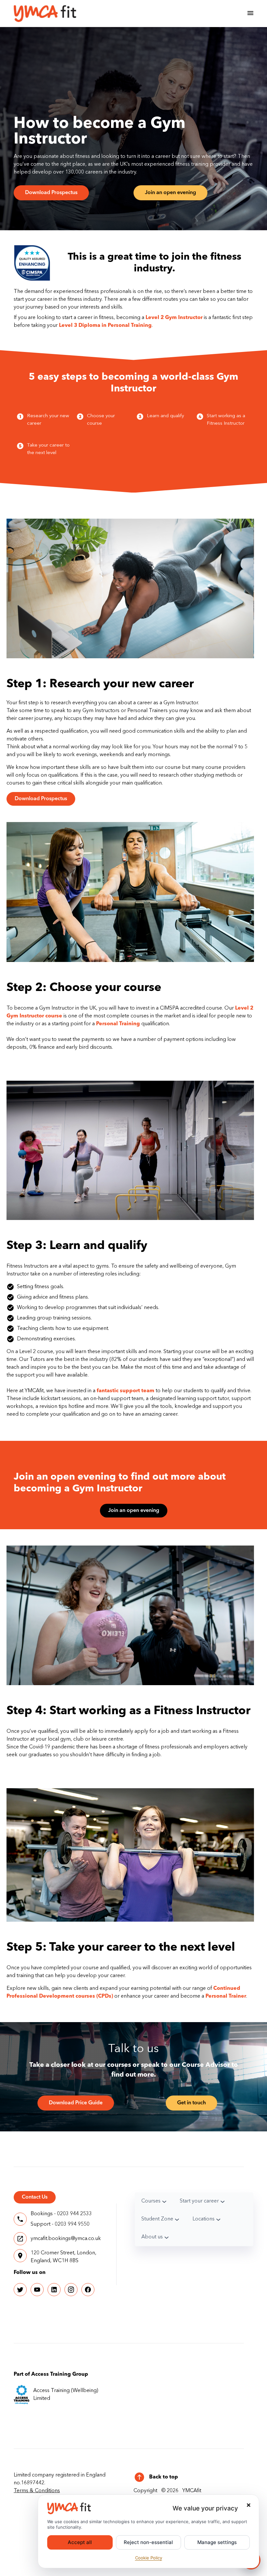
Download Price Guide (76, 2103)
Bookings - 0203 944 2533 (61, 2214)
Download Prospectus (51, 193)
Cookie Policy (149, 2558)
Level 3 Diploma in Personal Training (105, 326)
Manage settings (217, 2542)
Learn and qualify (165, 416)
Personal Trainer (226, 1996)
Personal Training (118, 1024)
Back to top (164, 2477)
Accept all (80, 2542)
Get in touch (191, 2103)
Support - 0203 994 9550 (60, 2224)
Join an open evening (170, 193)
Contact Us (35, 2197)
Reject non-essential (148, 2542)
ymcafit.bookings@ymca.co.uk (66, 2239)
